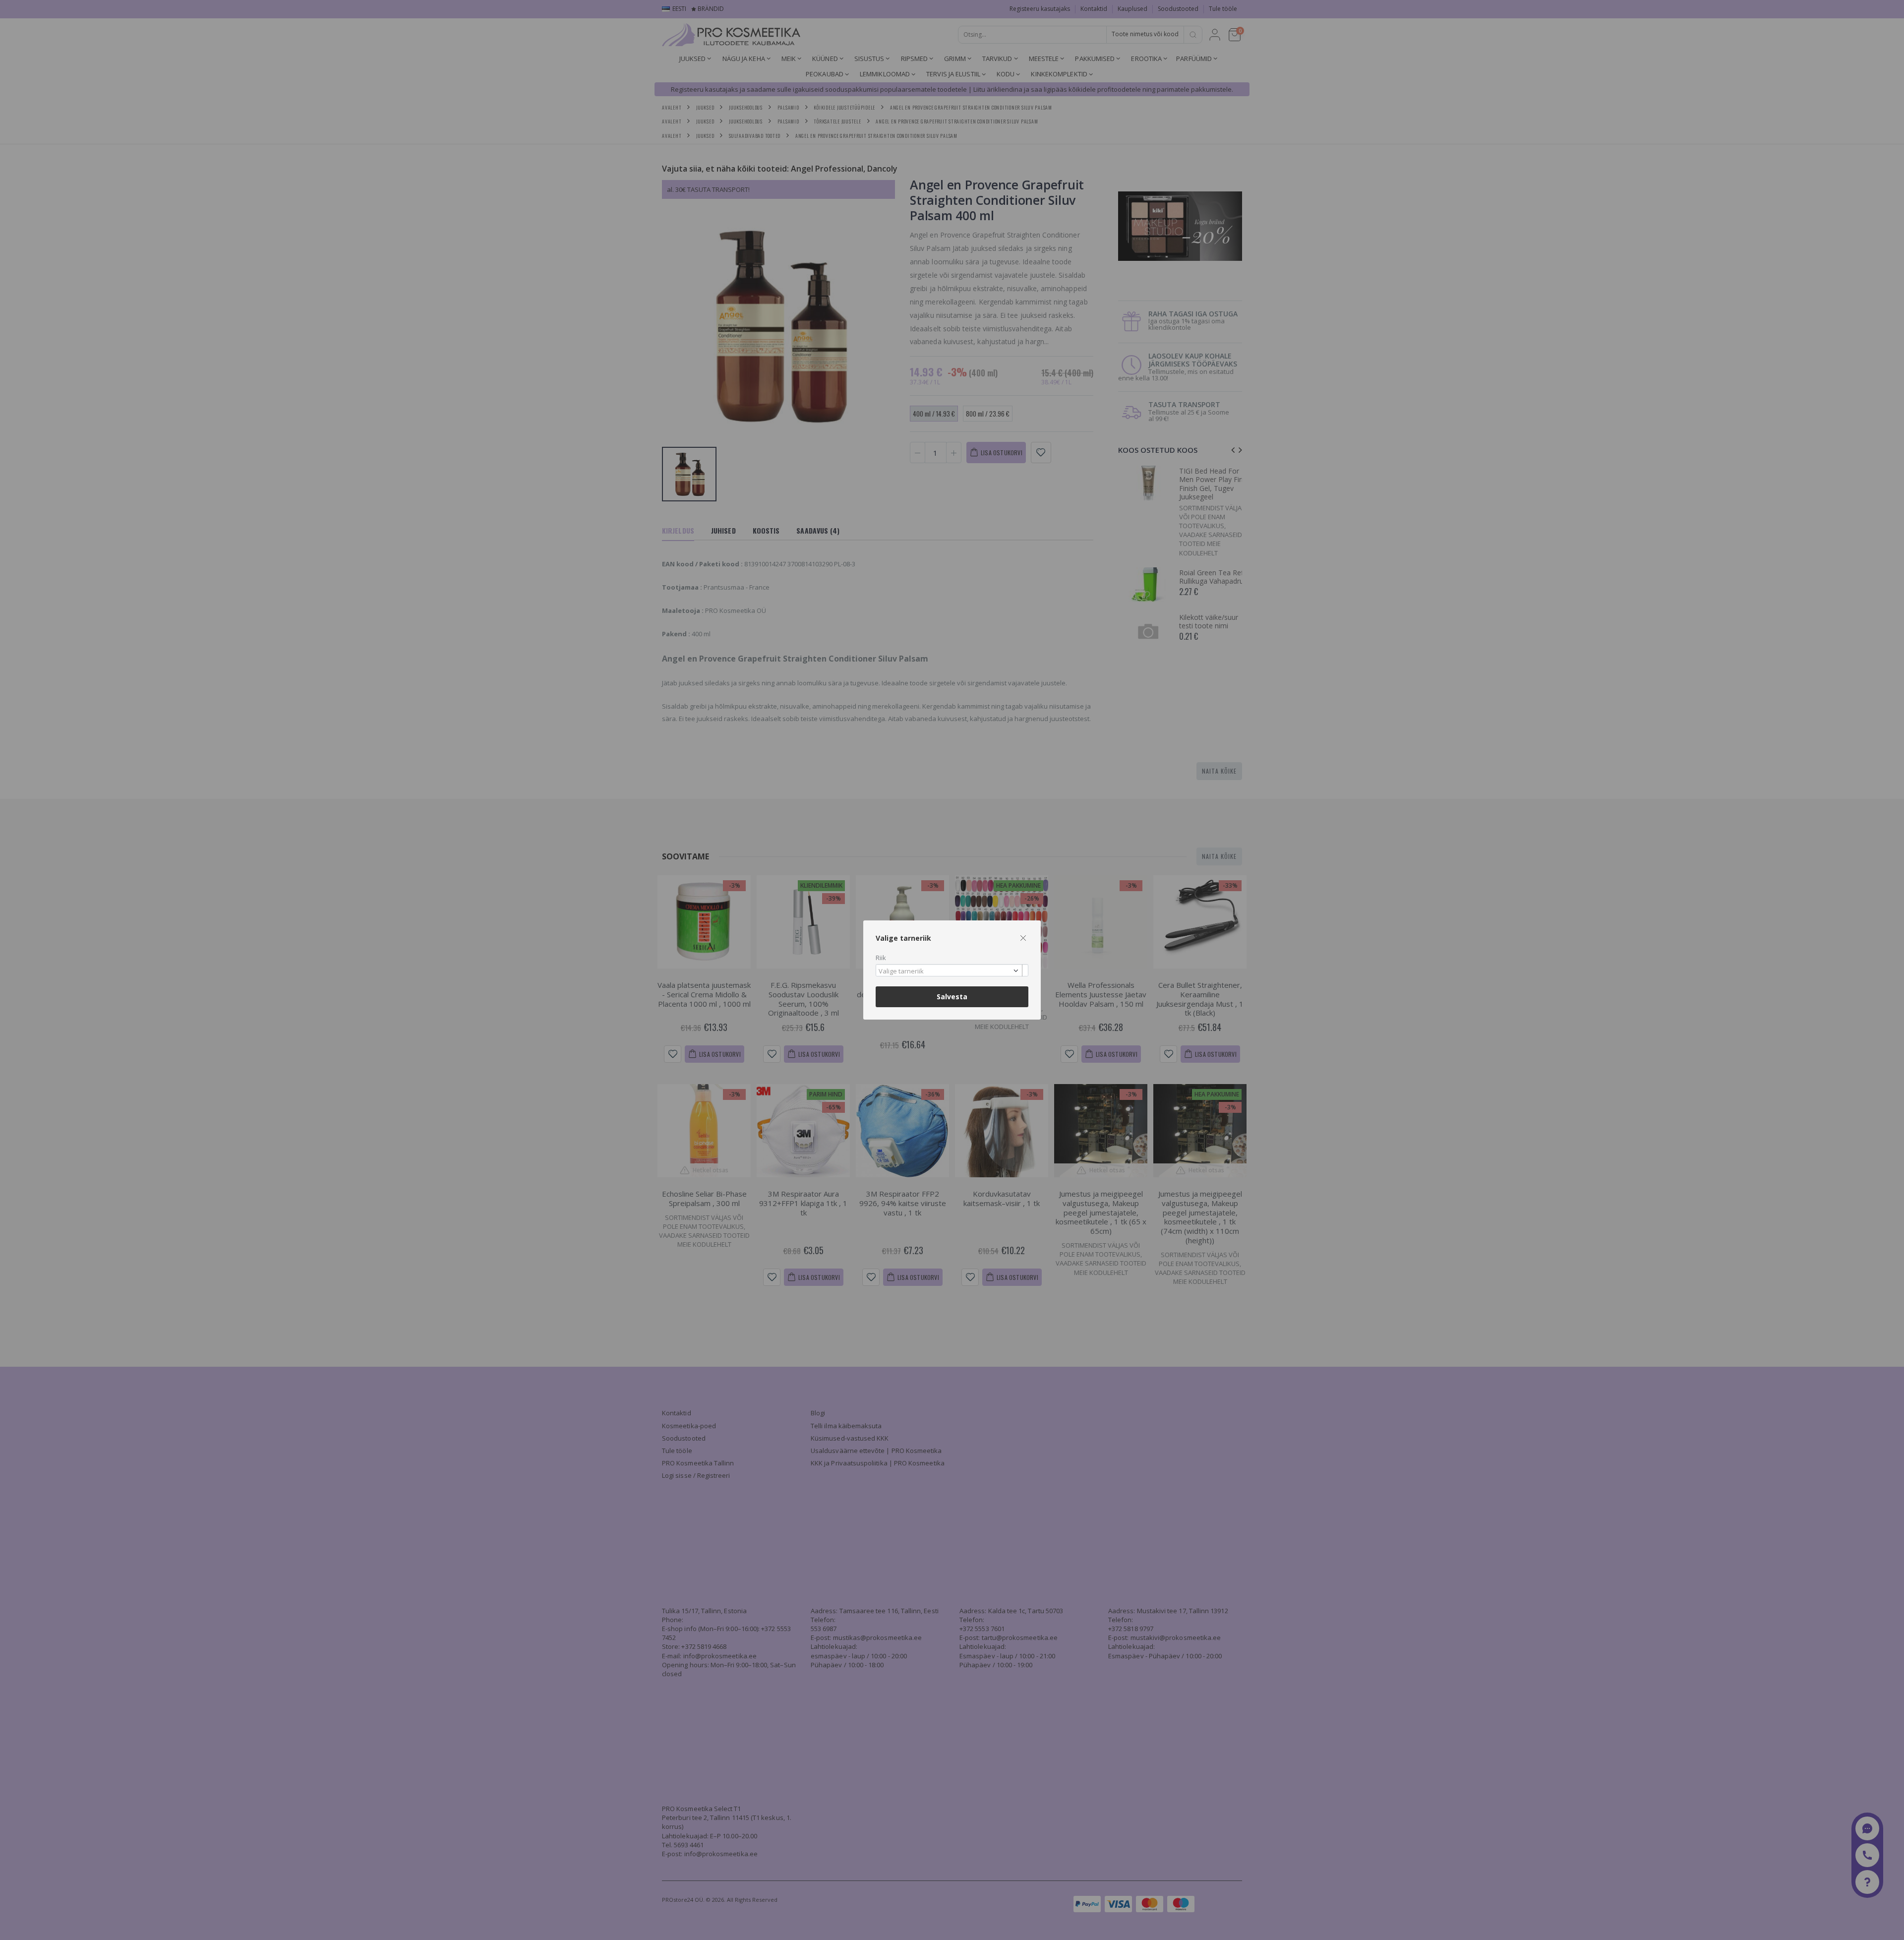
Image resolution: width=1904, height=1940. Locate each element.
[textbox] (950, 971)
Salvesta (952, 997)
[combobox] (952, 970)
